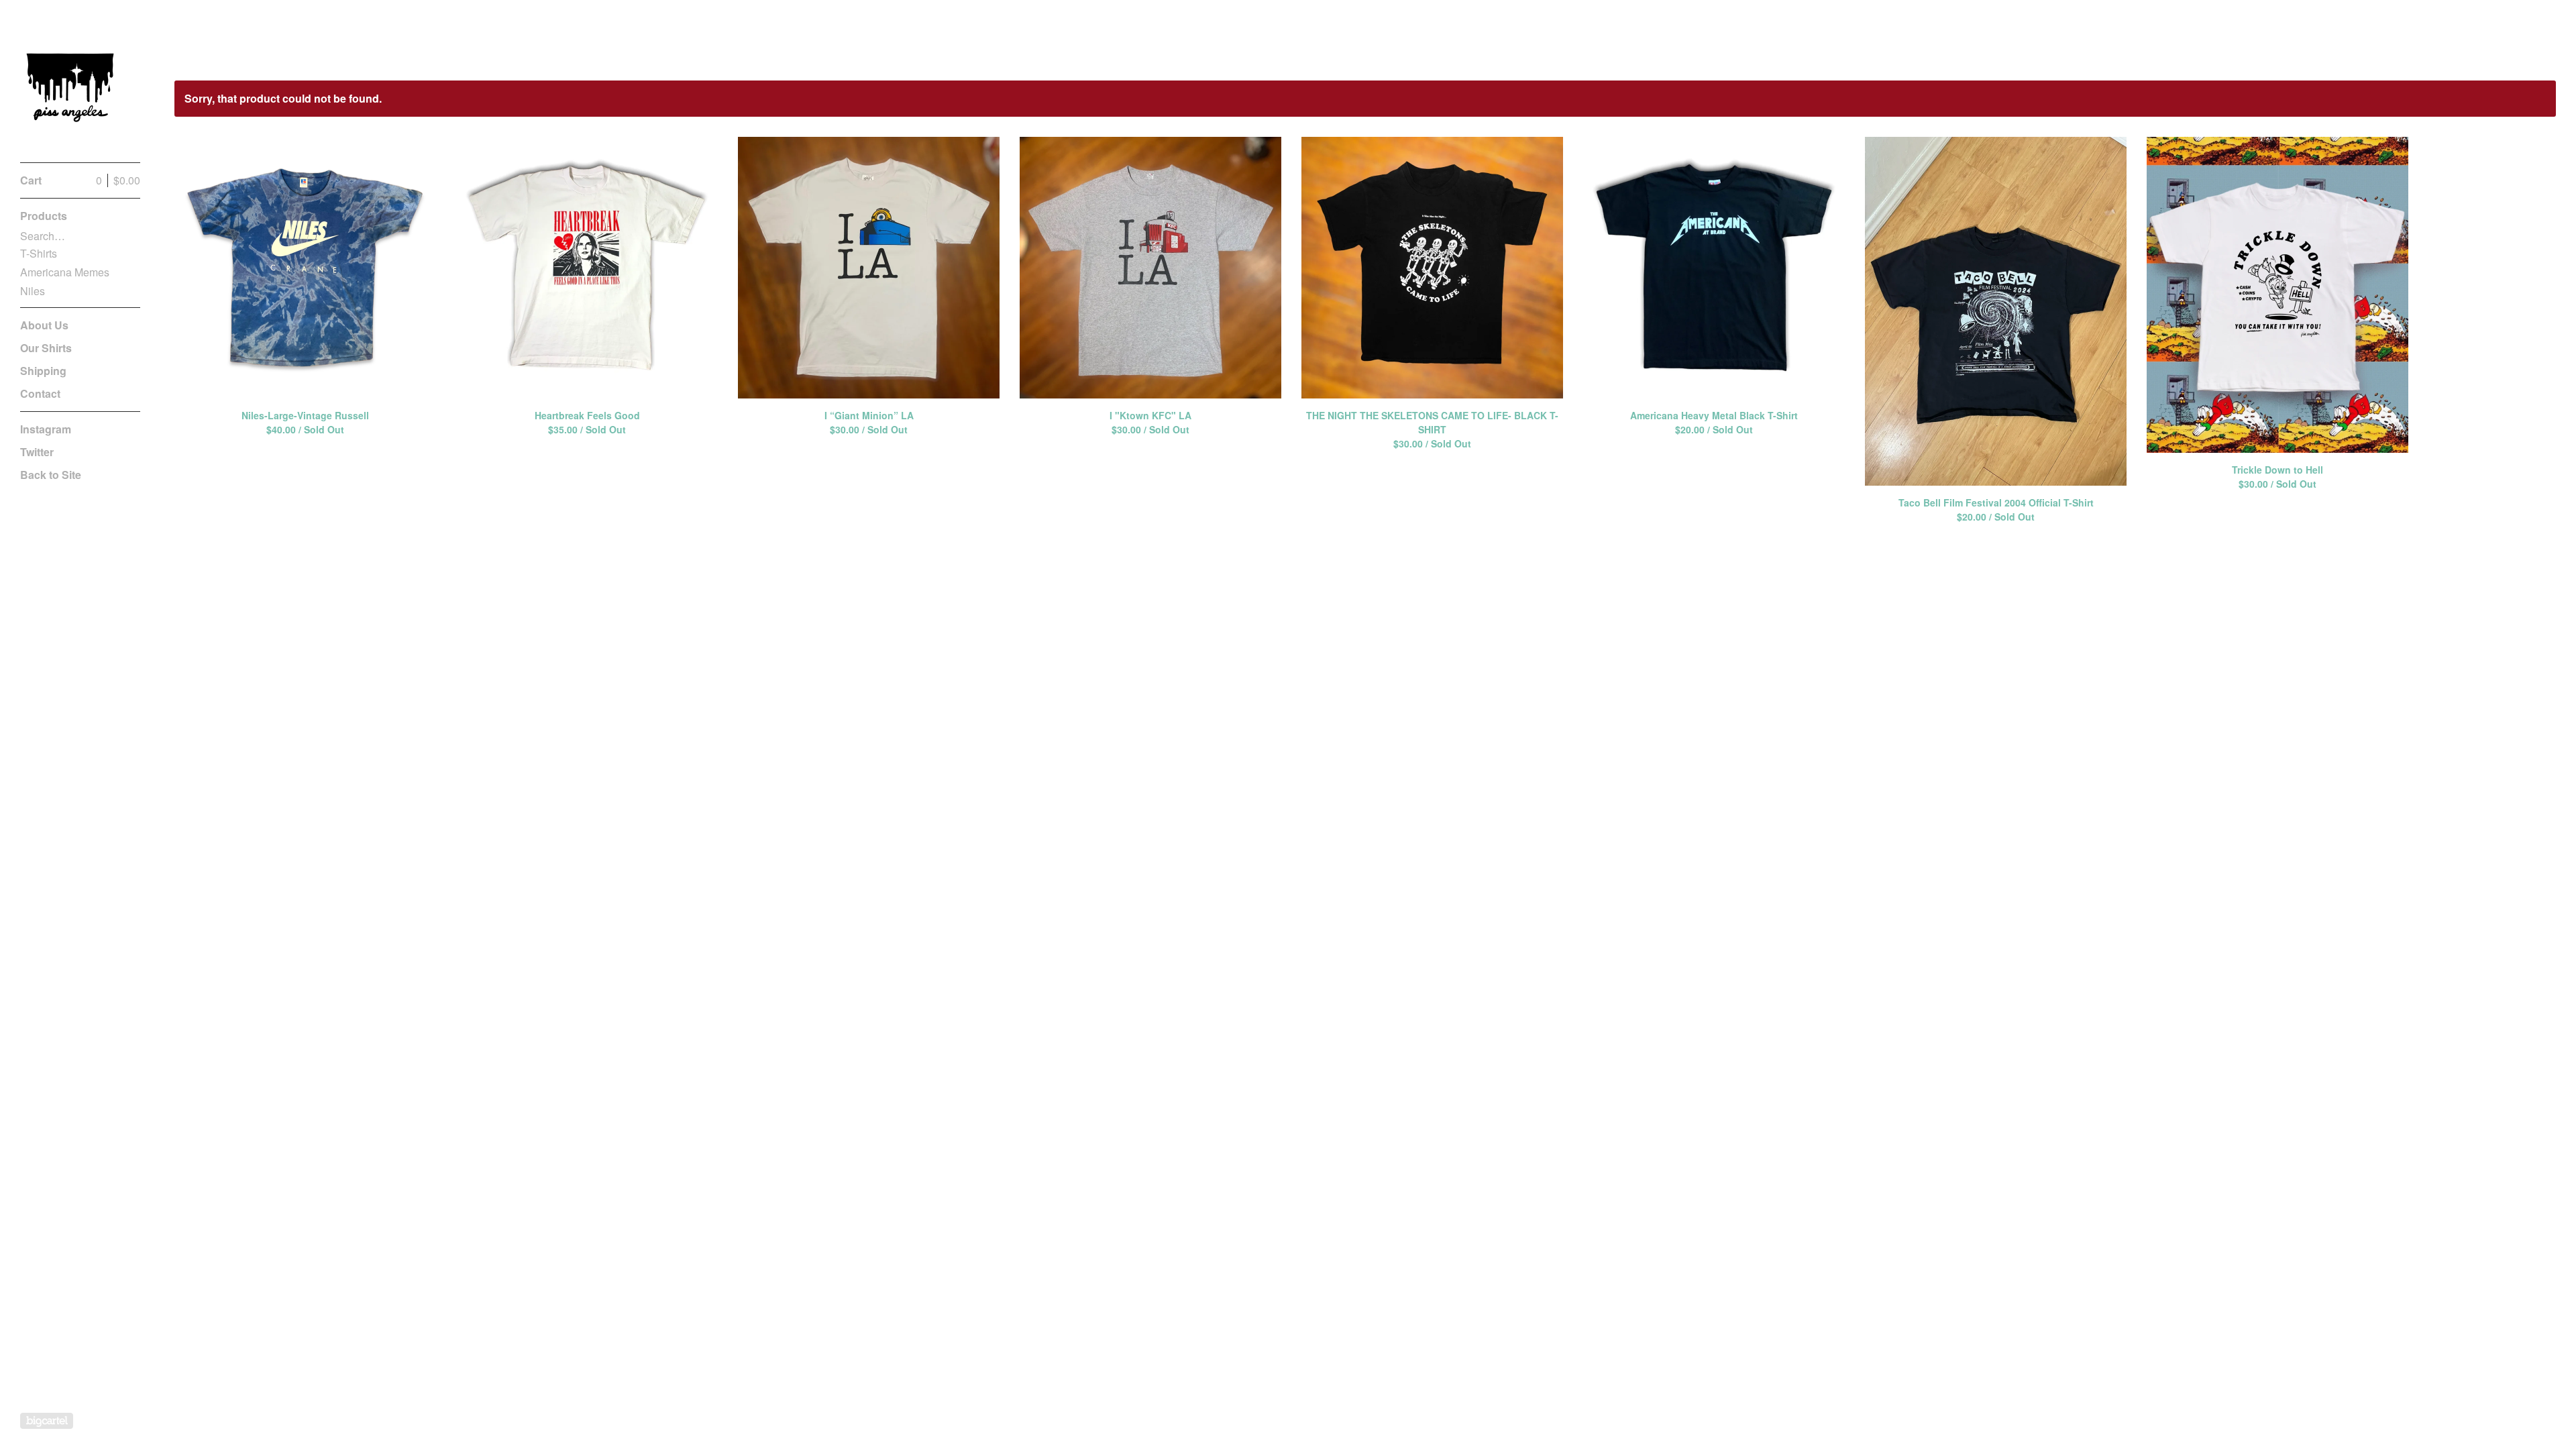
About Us (44, 325)
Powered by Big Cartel (47, 1421)
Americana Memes (65, 272)
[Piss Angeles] (70, 89)
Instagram (46, 429)
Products (44, 216)
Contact (40, 393)
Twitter (37, 452)
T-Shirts (39, 253)
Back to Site (51, 475)
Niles (33, 291)
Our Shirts (46, 348)
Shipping (43, 371)
